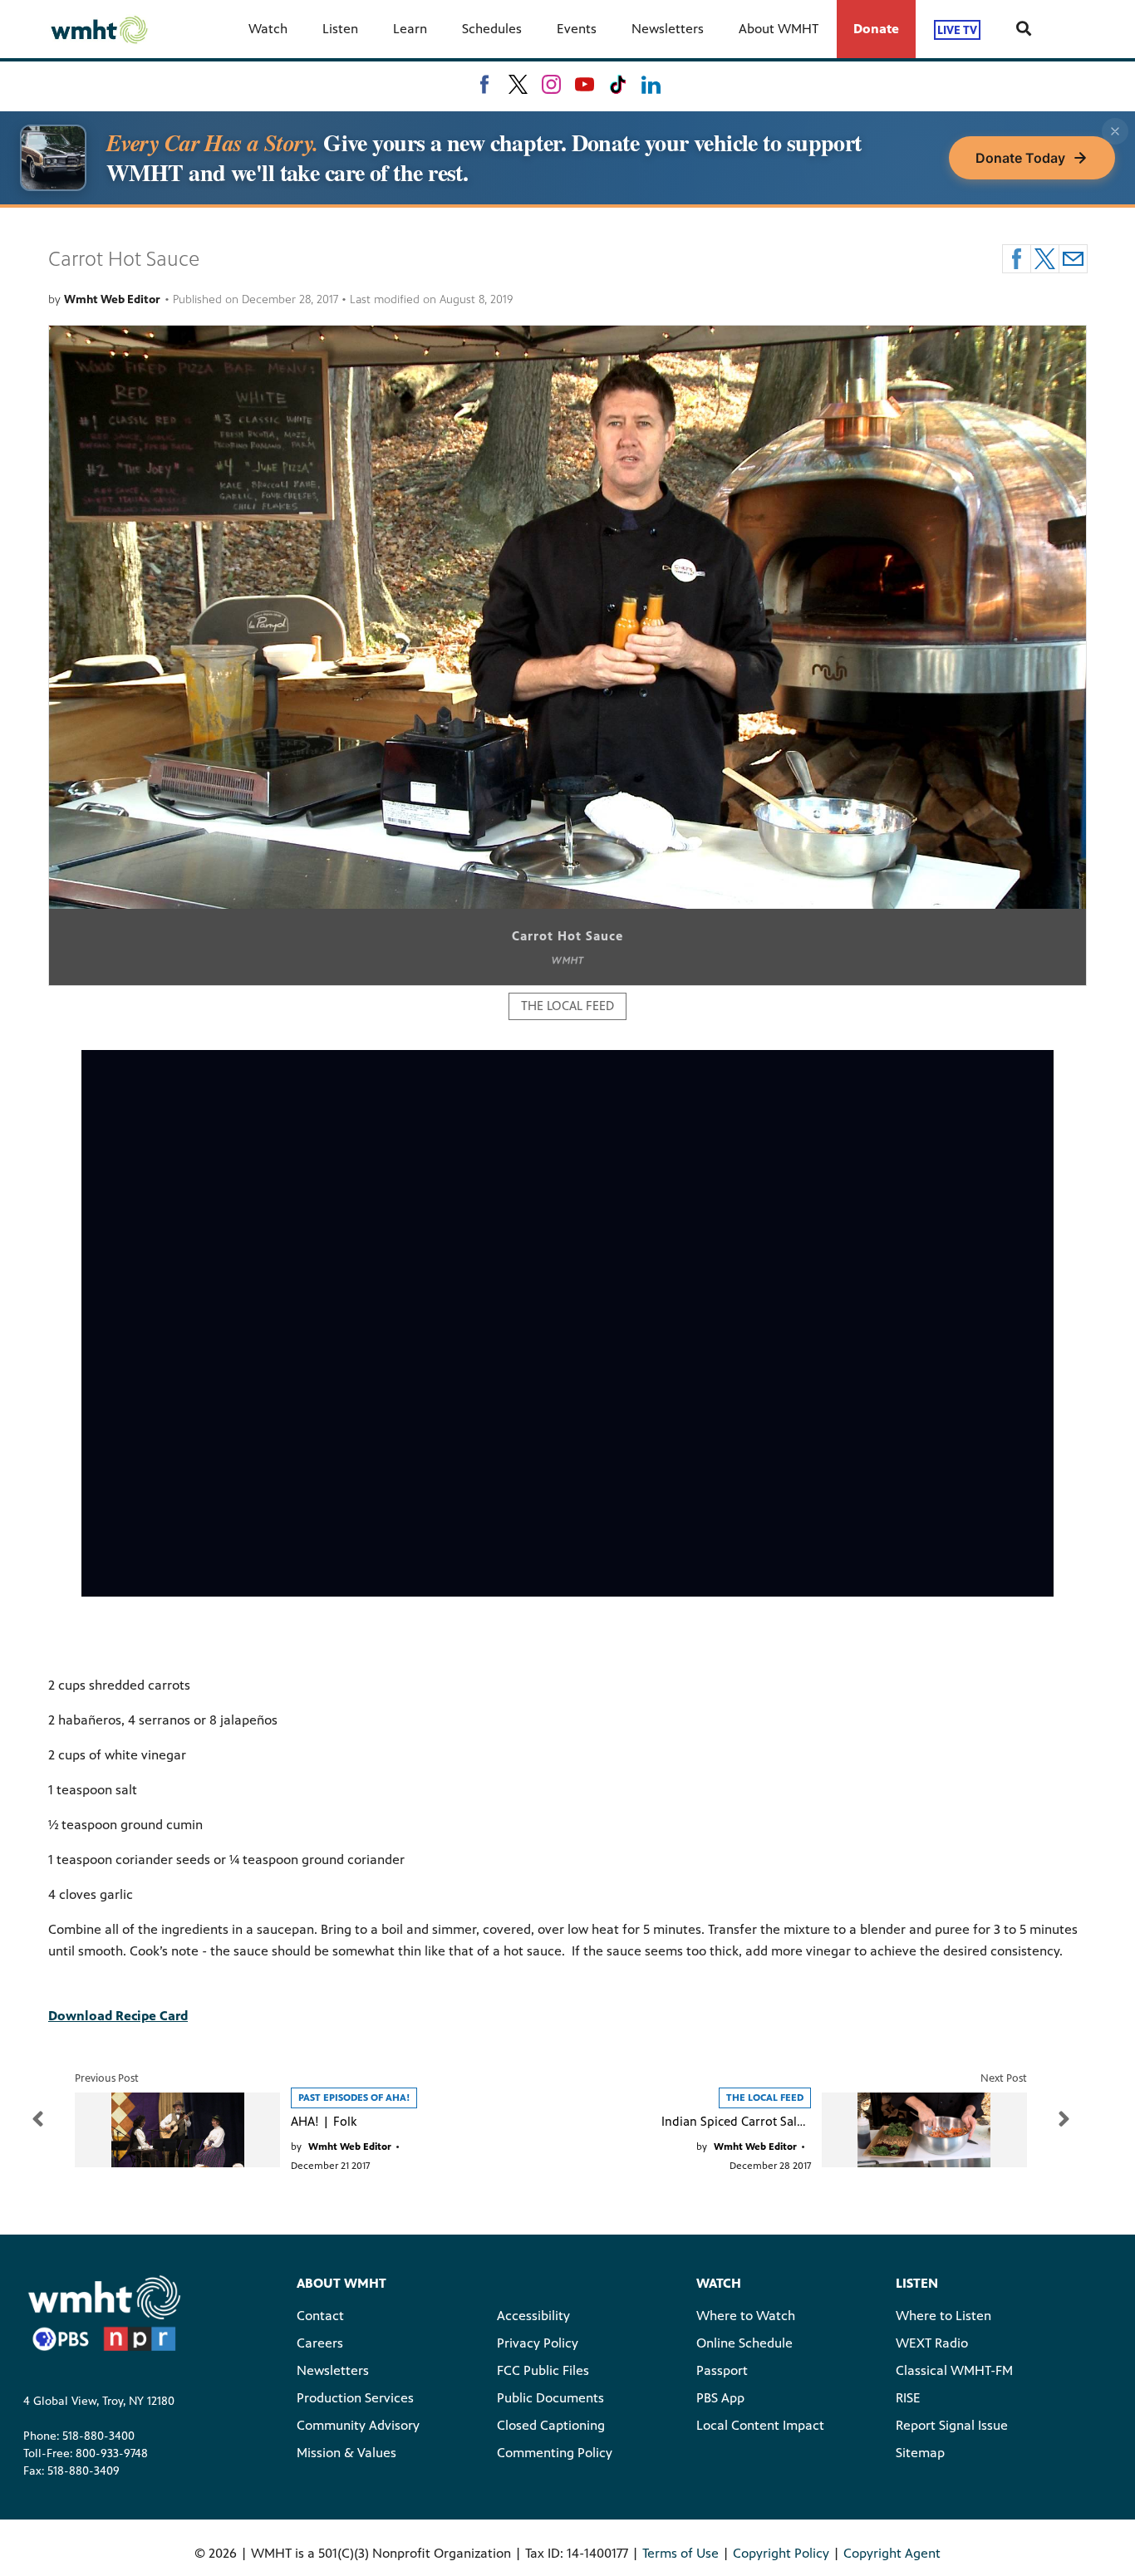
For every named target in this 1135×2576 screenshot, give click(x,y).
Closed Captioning (551, 2425)
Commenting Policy (555, 2453)
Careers (320, 2343)
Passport (722, 2370)
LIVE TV (957, 29)
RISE (908, 2398)
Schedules (492, 29)
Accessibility (533, 2316)
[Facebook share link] (1017, 259)
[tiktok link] (618, 84)
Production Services (355, 2398)
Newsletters (668, 29)
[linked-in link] (651, 84)
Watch (268, 29)
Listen (340, 29)
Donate (876, 29)
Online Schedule (744, 2343)
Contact (320, 2316)
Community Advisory (358, 2425)
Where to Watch (746, 2316)
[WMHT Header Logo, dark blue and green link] (99, 29)
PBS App (720, 2398)
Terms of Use (681, 2553)
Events (577, 29)
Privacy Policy (538, 2343)
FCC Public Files (543, 2370)
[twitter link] (518, 84)
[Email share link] (1073, 259)
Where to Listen (943, 2316)
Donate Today (1020, 158)
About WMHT (779, 29)
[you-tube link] (585, 84)
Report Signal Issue (952, 2425)
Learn (410, 29)
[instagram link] (551, 84)
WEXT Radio (932, 2343)
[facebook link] (485, 84)
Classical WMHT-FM (954, 2370)
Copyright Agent (892, 2553)
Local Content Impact (760, 2425)
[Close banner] (1115, 131)
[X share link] (1045, 259)
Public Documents (550, 2398)
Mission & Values (346, 2453)
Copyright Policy (781, 2553)
